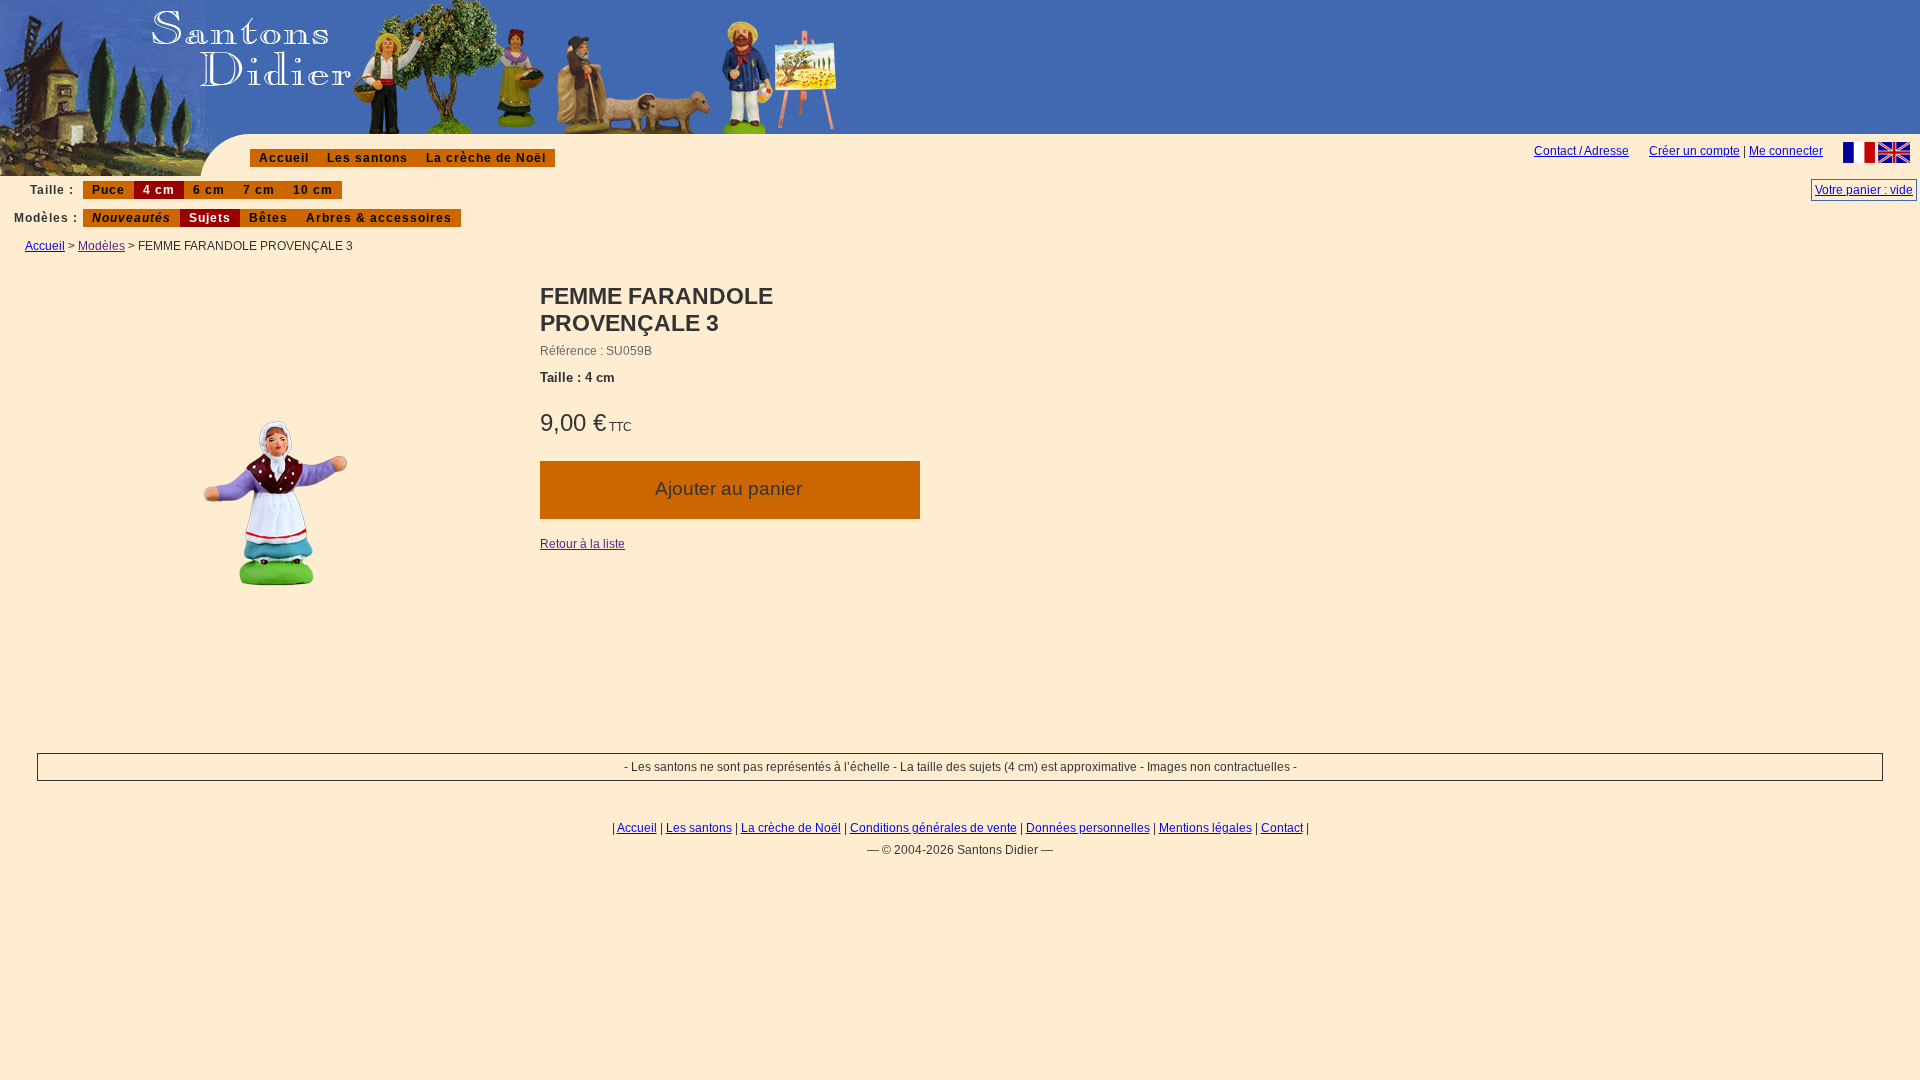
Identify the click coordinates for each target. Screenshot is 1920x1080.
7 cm (259, 190)
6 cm (209, 190)
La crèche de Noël (486, 158)
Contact (1282, 828)
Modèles (101, 246)
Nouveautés (131, 218)
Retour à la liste (582, 544)
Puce (108, 190)
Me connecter (1786, 151)
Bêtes (268, 218)
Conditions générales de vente (933, 828)
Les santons (367, 158)
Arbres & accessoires (379, 218)
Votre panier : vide (1864, 190)
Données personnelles (1088, 828)
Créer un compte (1694, 151)
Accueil (284, 158)
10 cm (313, 190)
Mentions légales (1205, 828)
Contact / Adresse (1581, 151)
